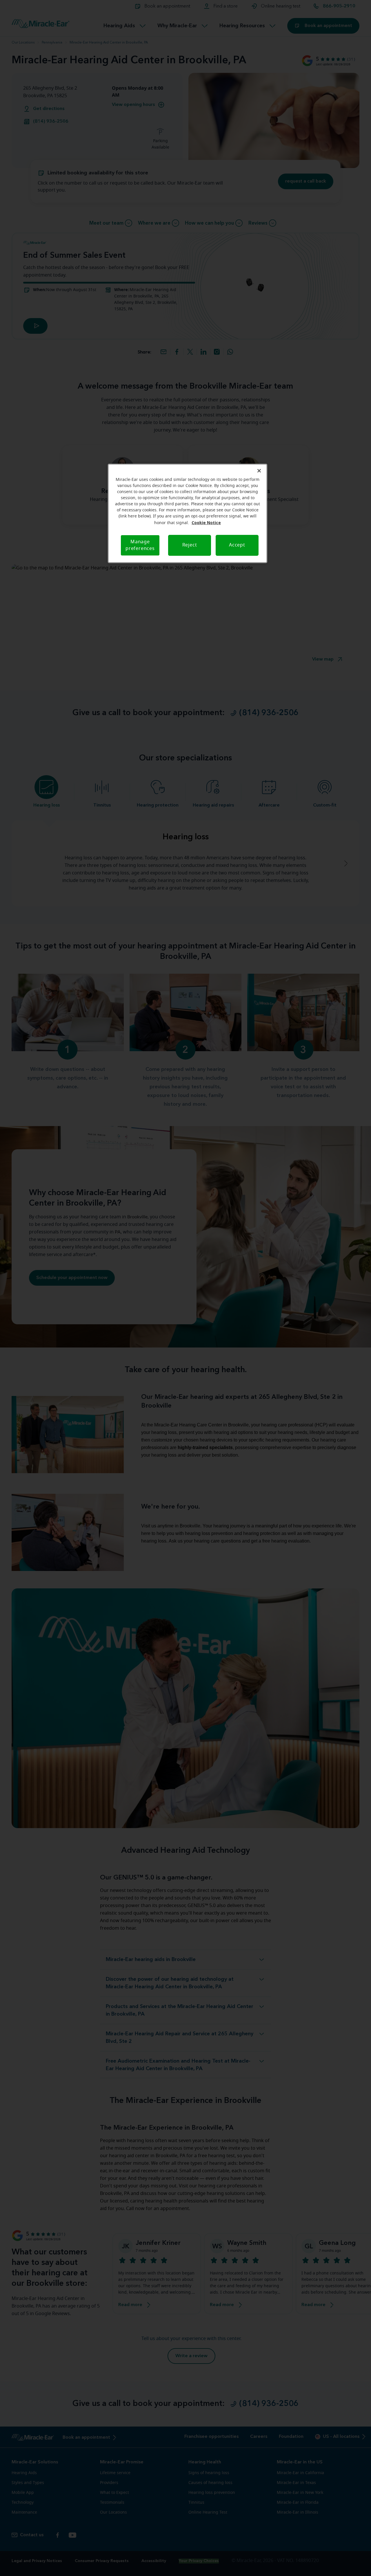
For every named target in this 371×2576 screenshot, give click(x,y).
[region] (188, 513)
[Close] (259, 471)
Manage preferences (140, 545)
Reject (190, 545)
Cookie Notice (206, 523)
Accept (237, 545)
